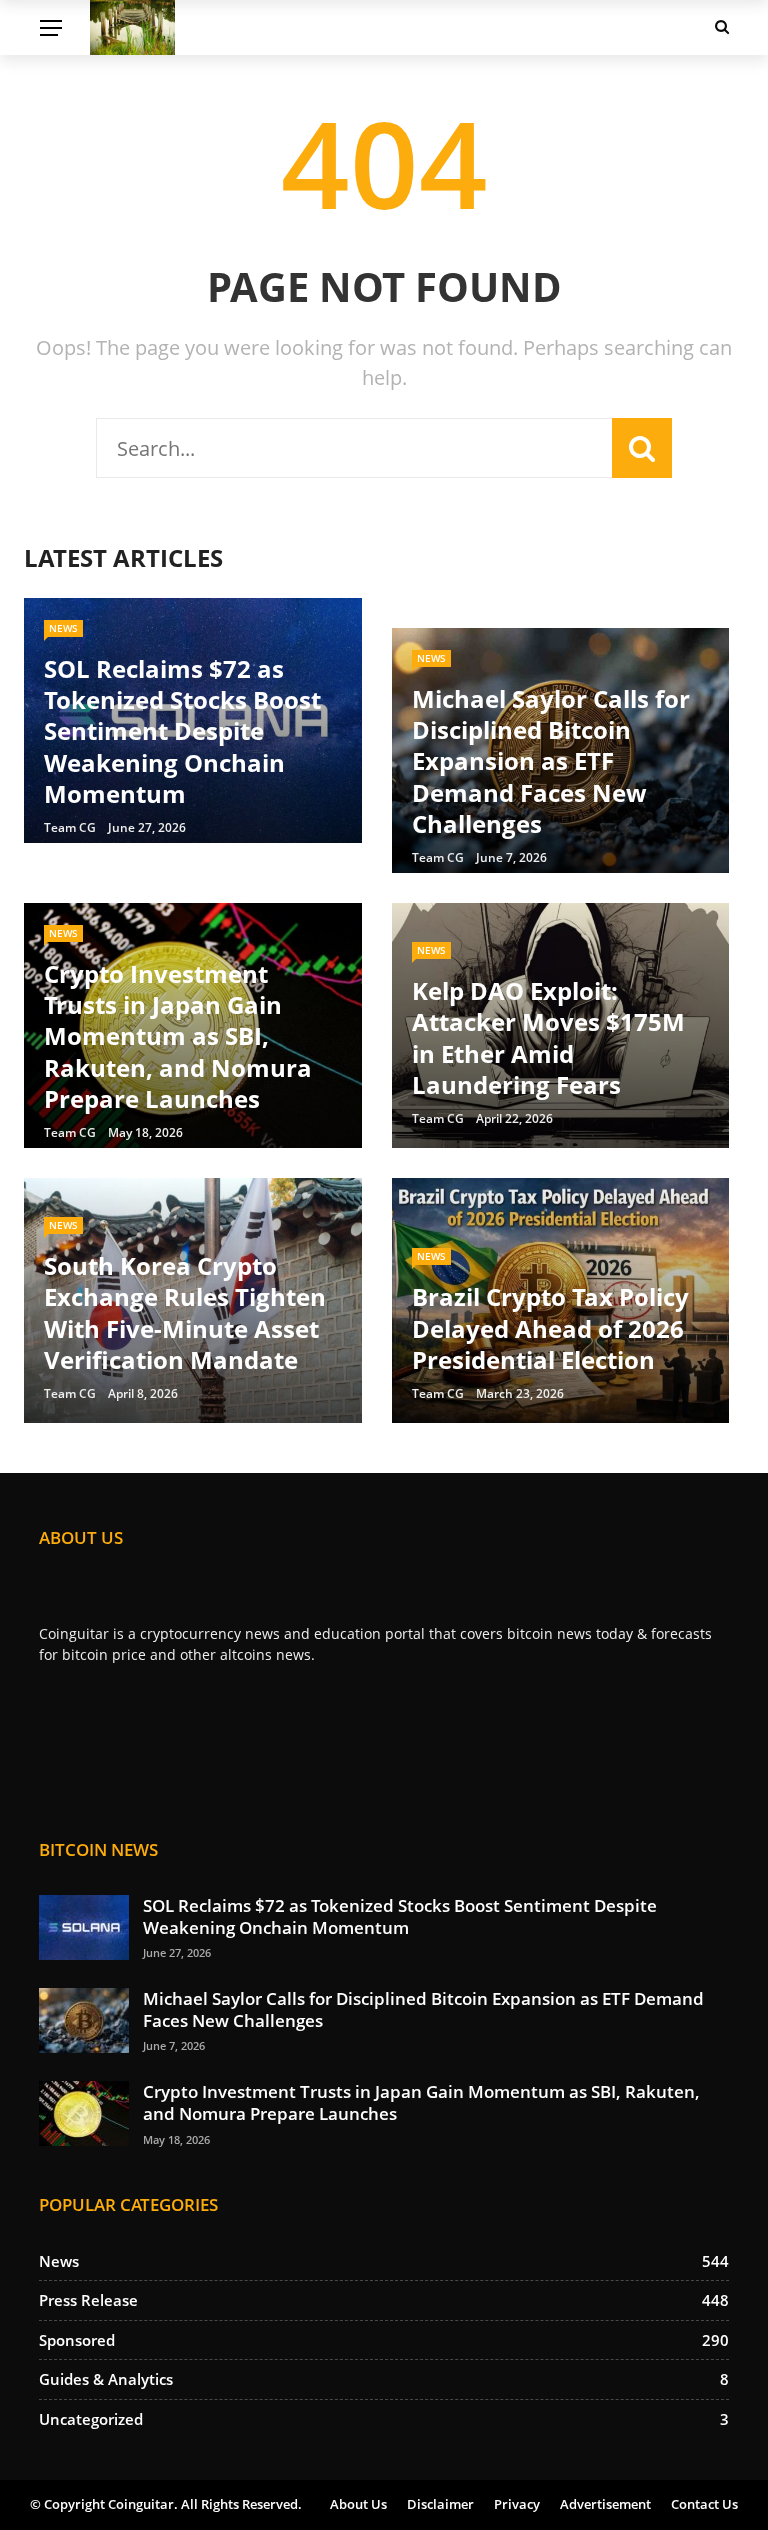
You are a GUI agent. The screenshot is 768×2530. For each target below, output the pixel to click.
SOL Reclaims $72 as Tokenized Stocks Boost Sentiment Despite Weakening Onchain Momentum (400, 1916)
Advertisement (605, 2504)
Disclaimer (440, 2504)
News (63, 628)
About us (358, 2504)
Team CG (70, 827)
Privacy (517, 2504)
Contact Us (704, 2504)
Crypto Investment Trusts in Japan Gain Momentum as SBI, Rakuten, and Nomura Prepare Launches (421, 2102)
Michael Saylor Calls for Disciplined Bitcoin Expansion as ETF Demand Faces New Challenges (423, 2009)
